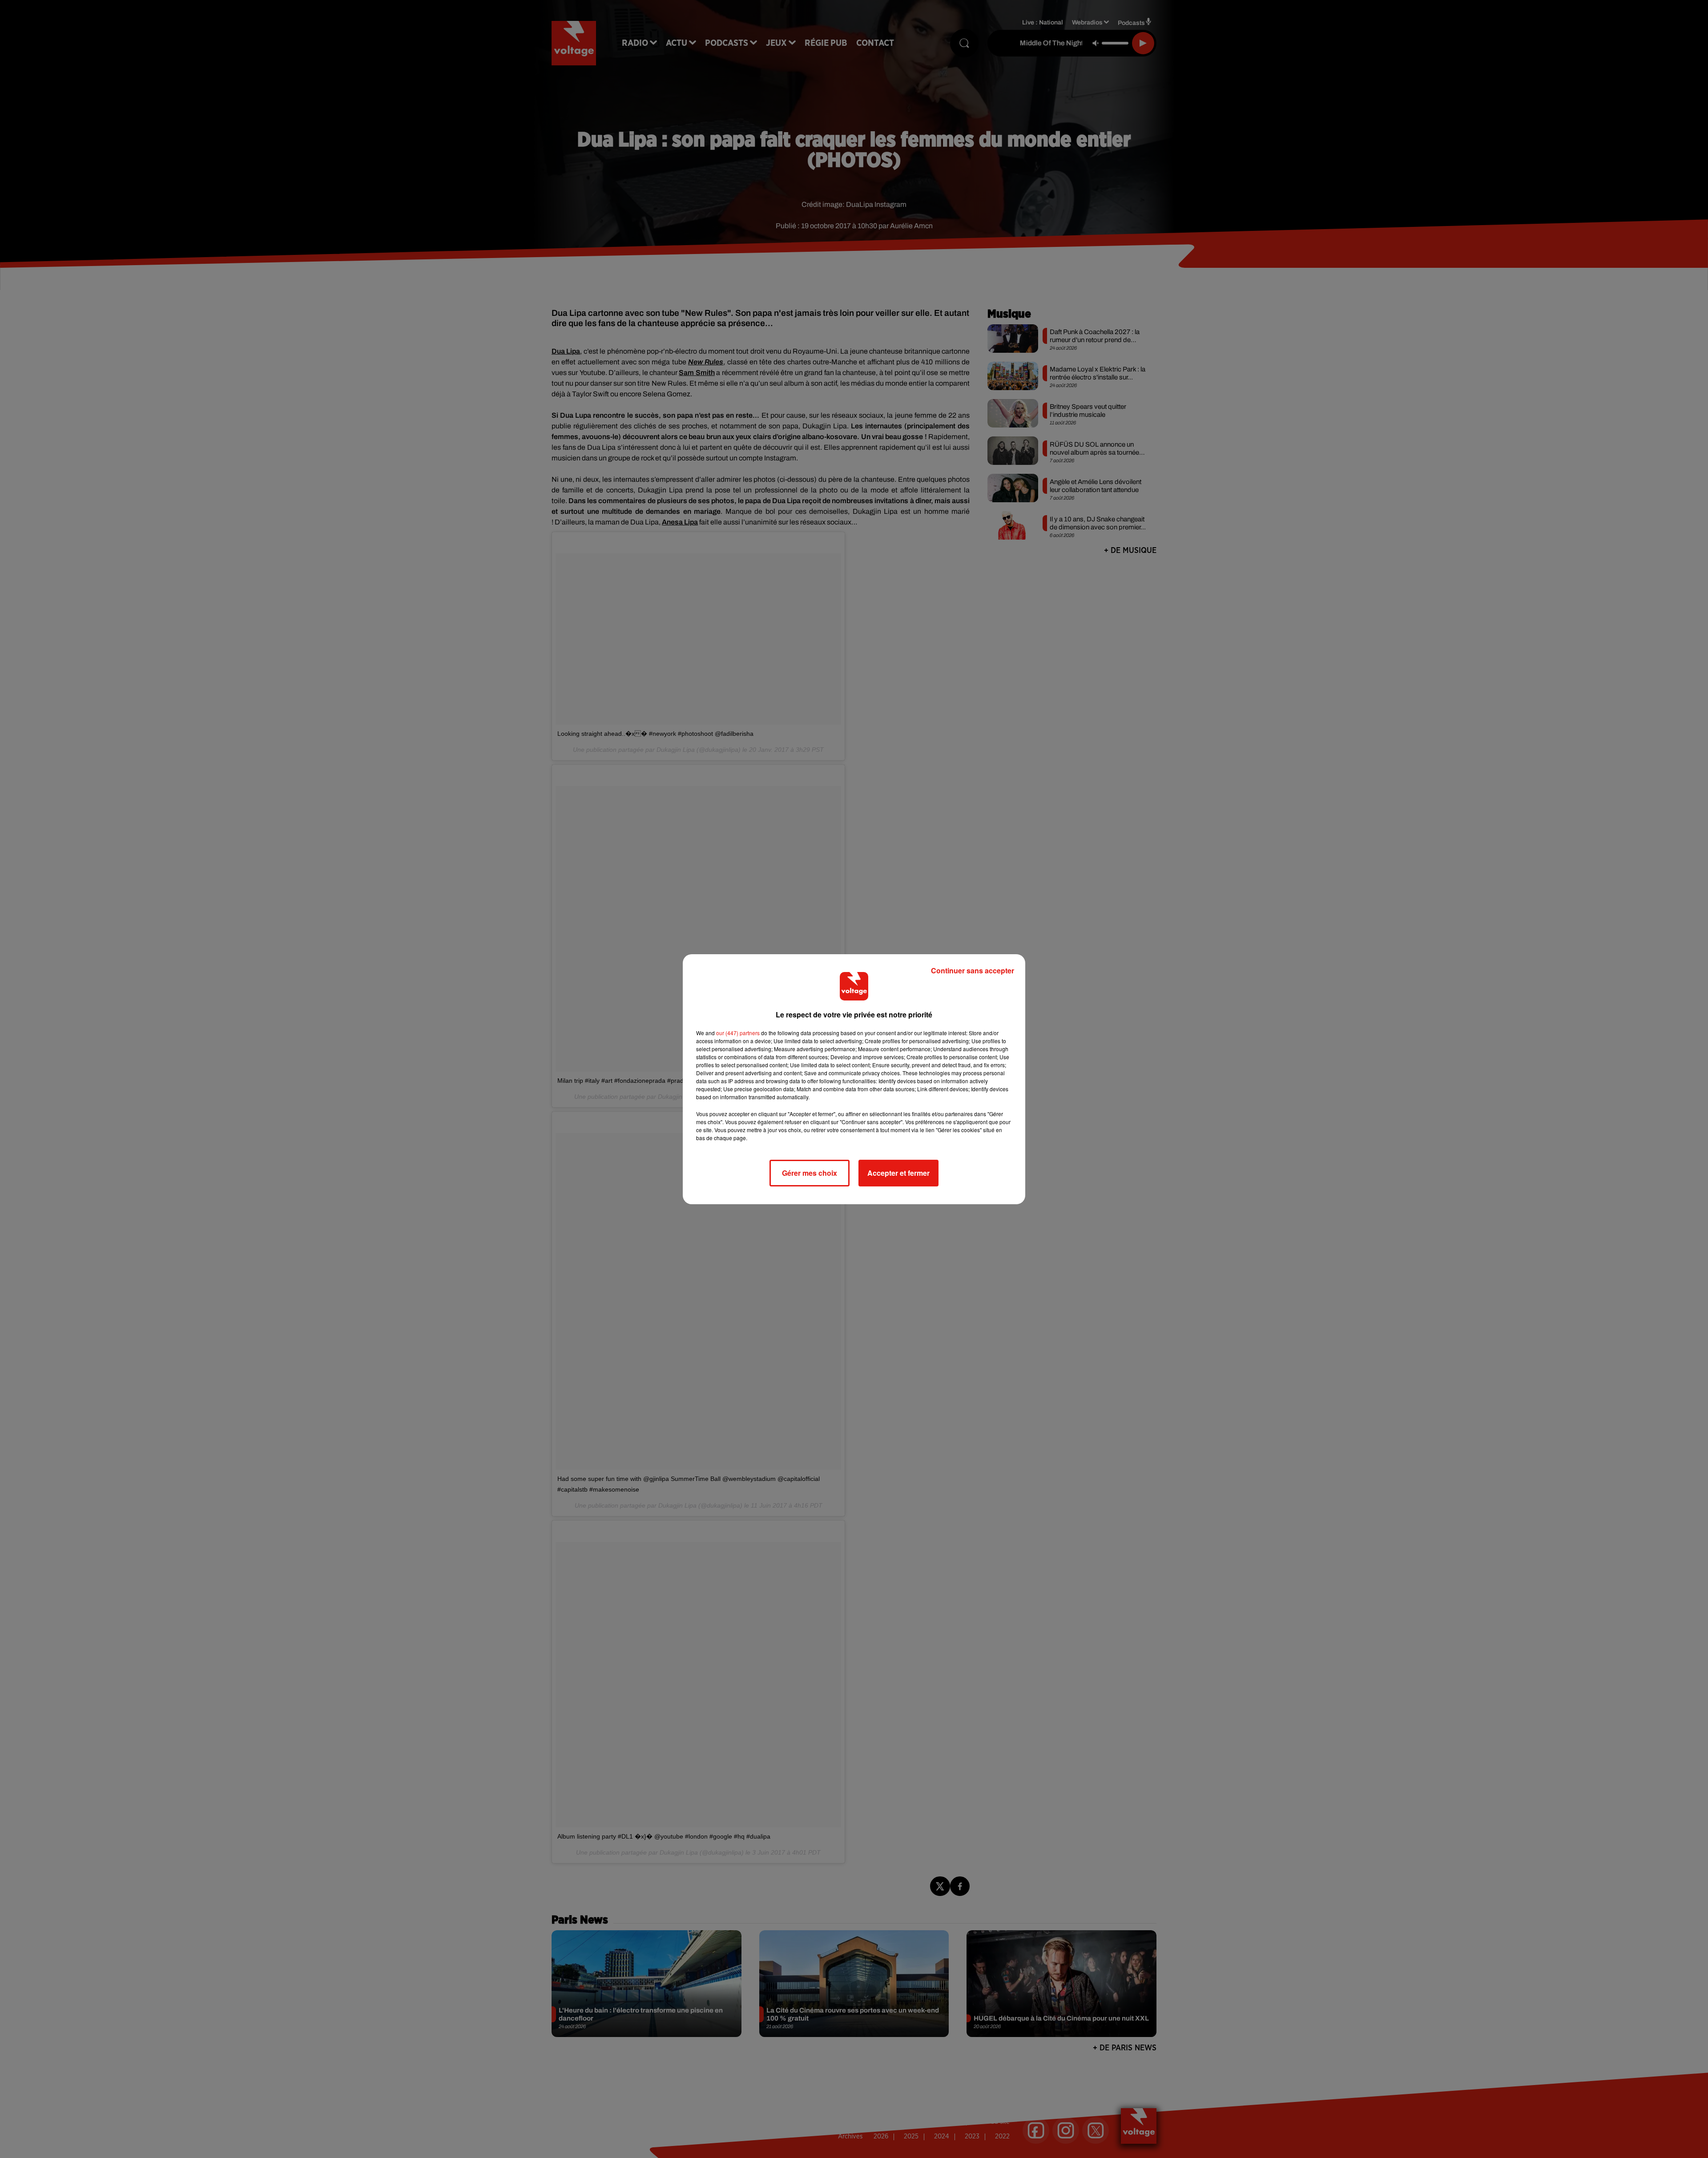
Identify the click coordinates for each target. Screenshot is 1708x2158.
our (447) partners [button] (738, 1033)
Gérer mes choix (810, 1173)
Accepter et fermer (898, 1173)
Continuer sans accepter (973, 970)
